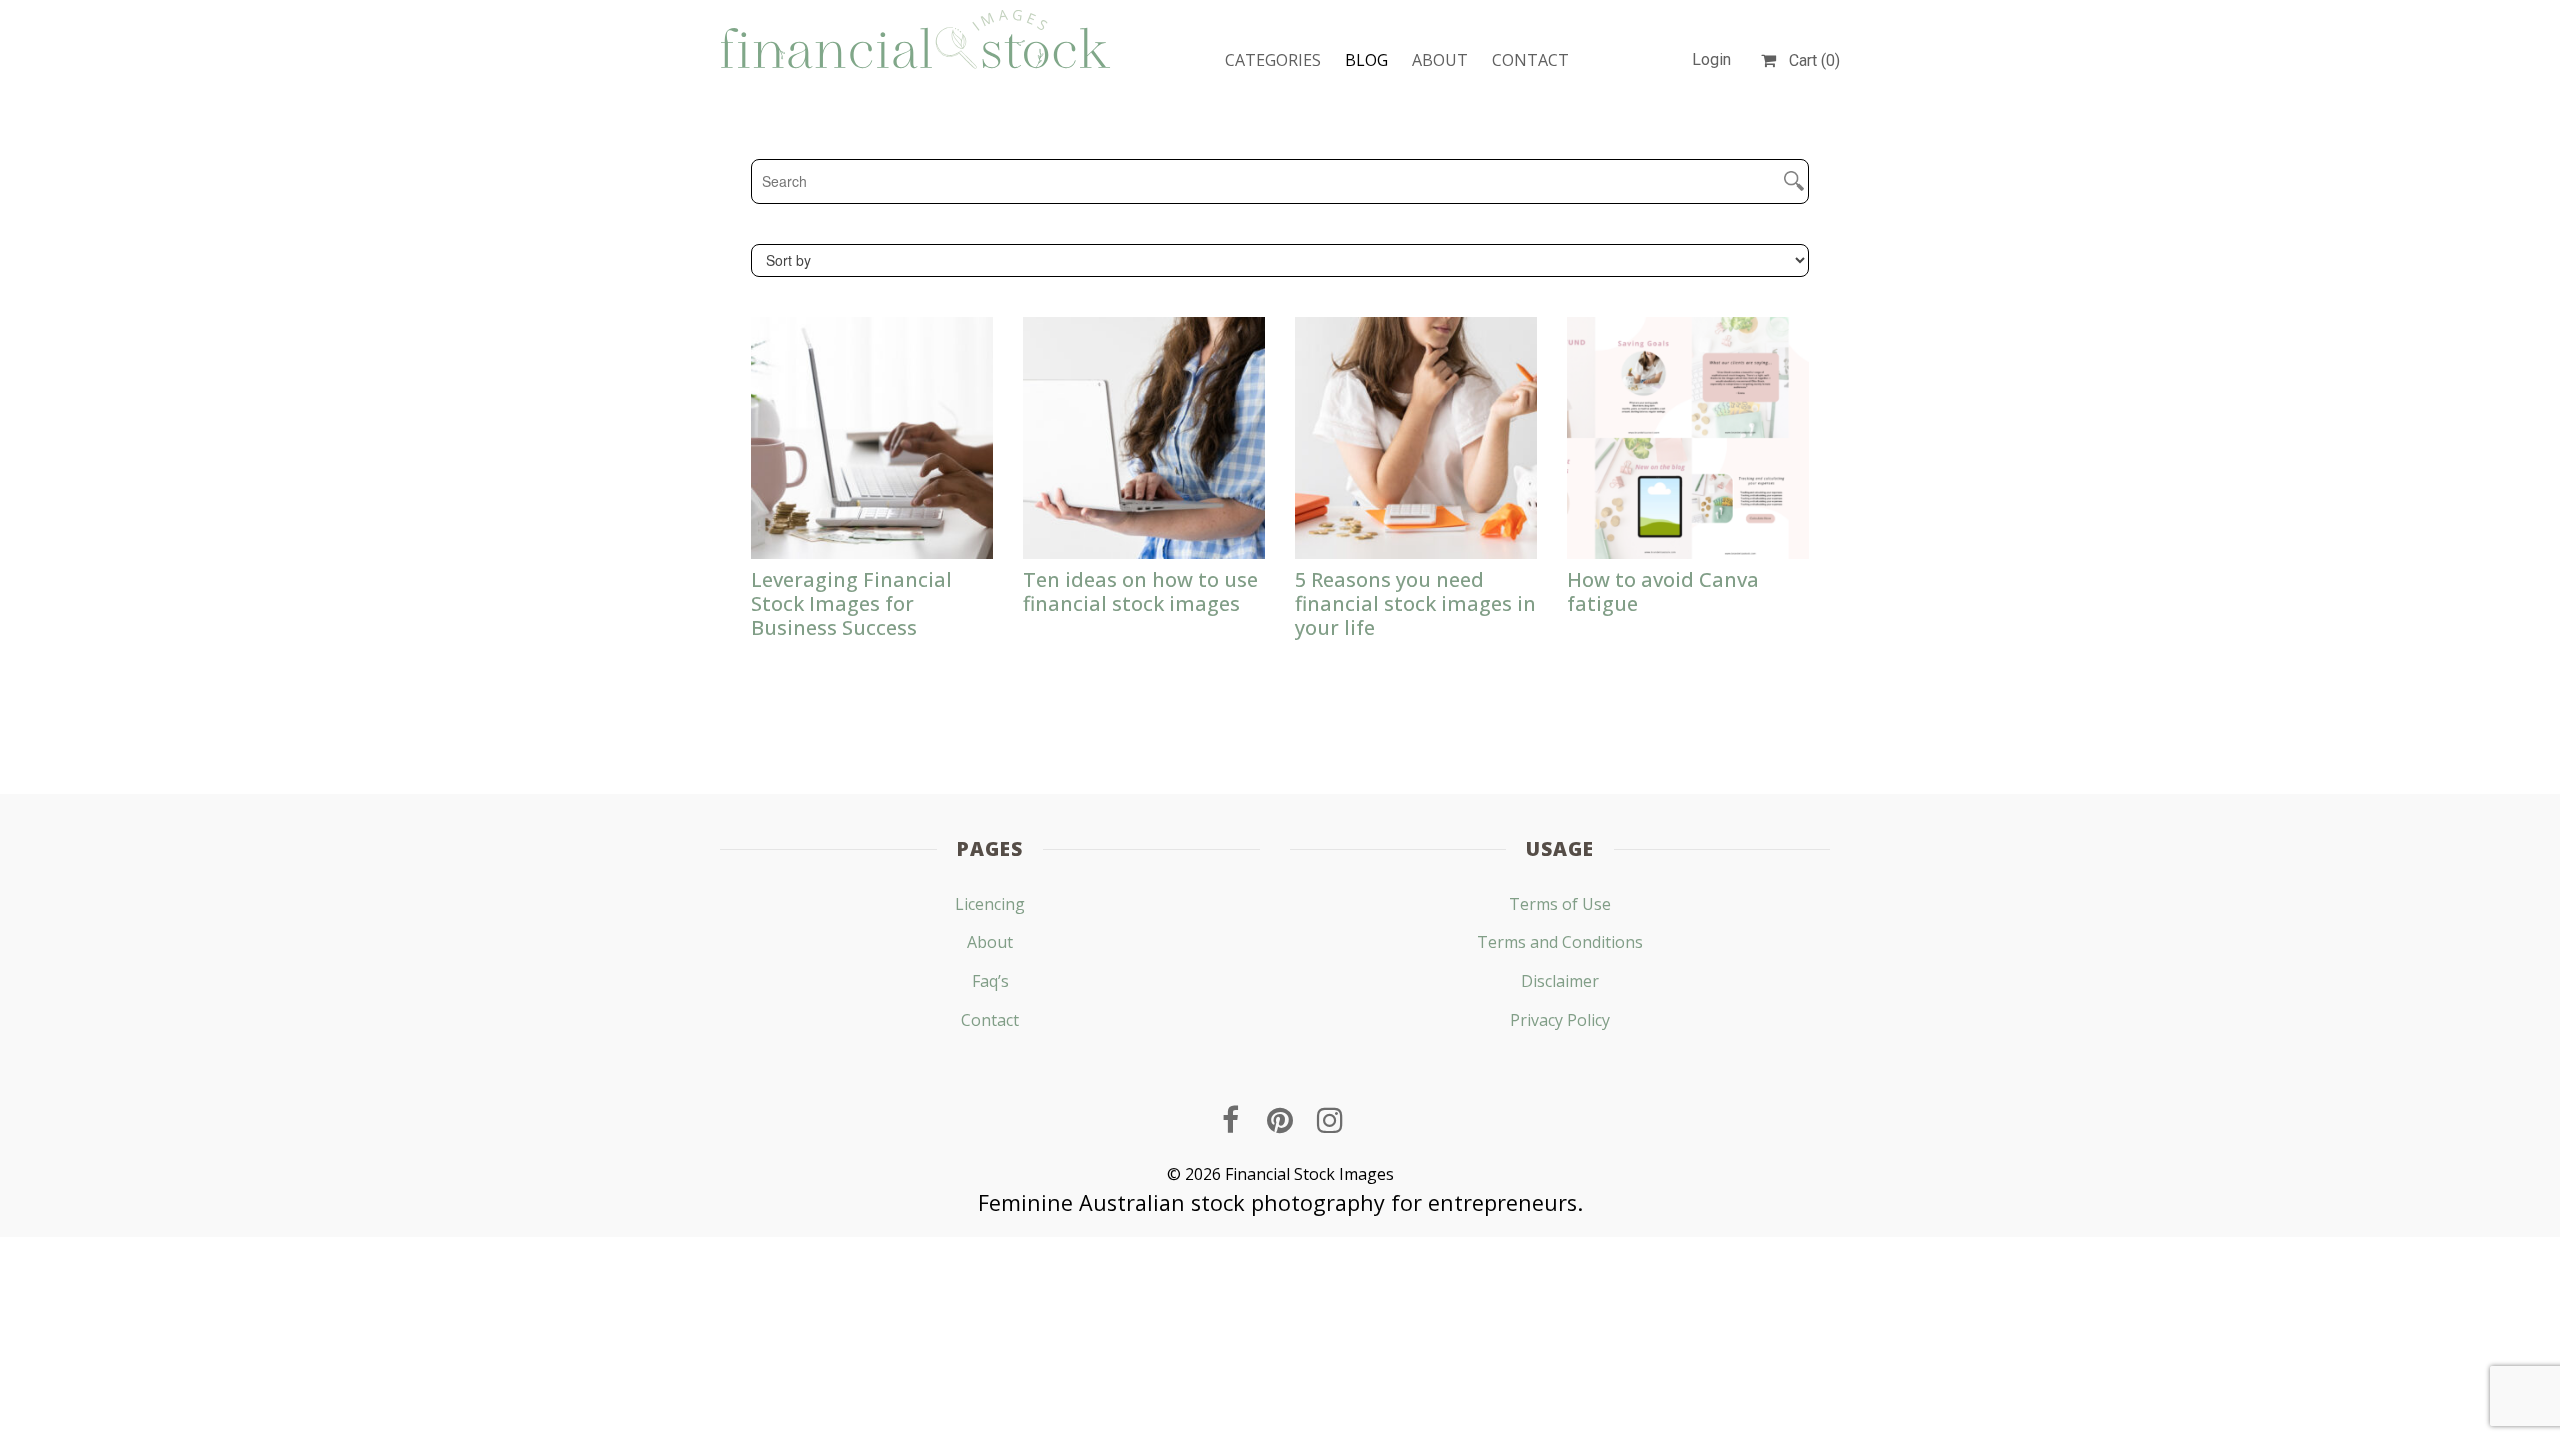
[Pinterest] (1280, 1120)
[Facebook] (1230, 1120)
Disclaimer (1560, 981)
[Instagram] (1330, 1120)
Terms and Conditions (1560, 942)
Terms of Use (1560, 904)
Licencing (990, 904)
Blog (1366, 60)
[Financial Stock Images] (915, 39)
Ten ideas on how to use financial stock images (1140, 591)
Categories (1273, 60)
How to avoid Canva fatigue (1663, 591)
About (1440, 60)
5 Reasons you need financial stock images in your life (1415, 603)
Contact (1530, 60)
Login (1711, 59)
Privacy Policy (1560, 1020)
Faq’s (990, 981)
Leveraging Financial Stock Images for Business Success (851, 603)
